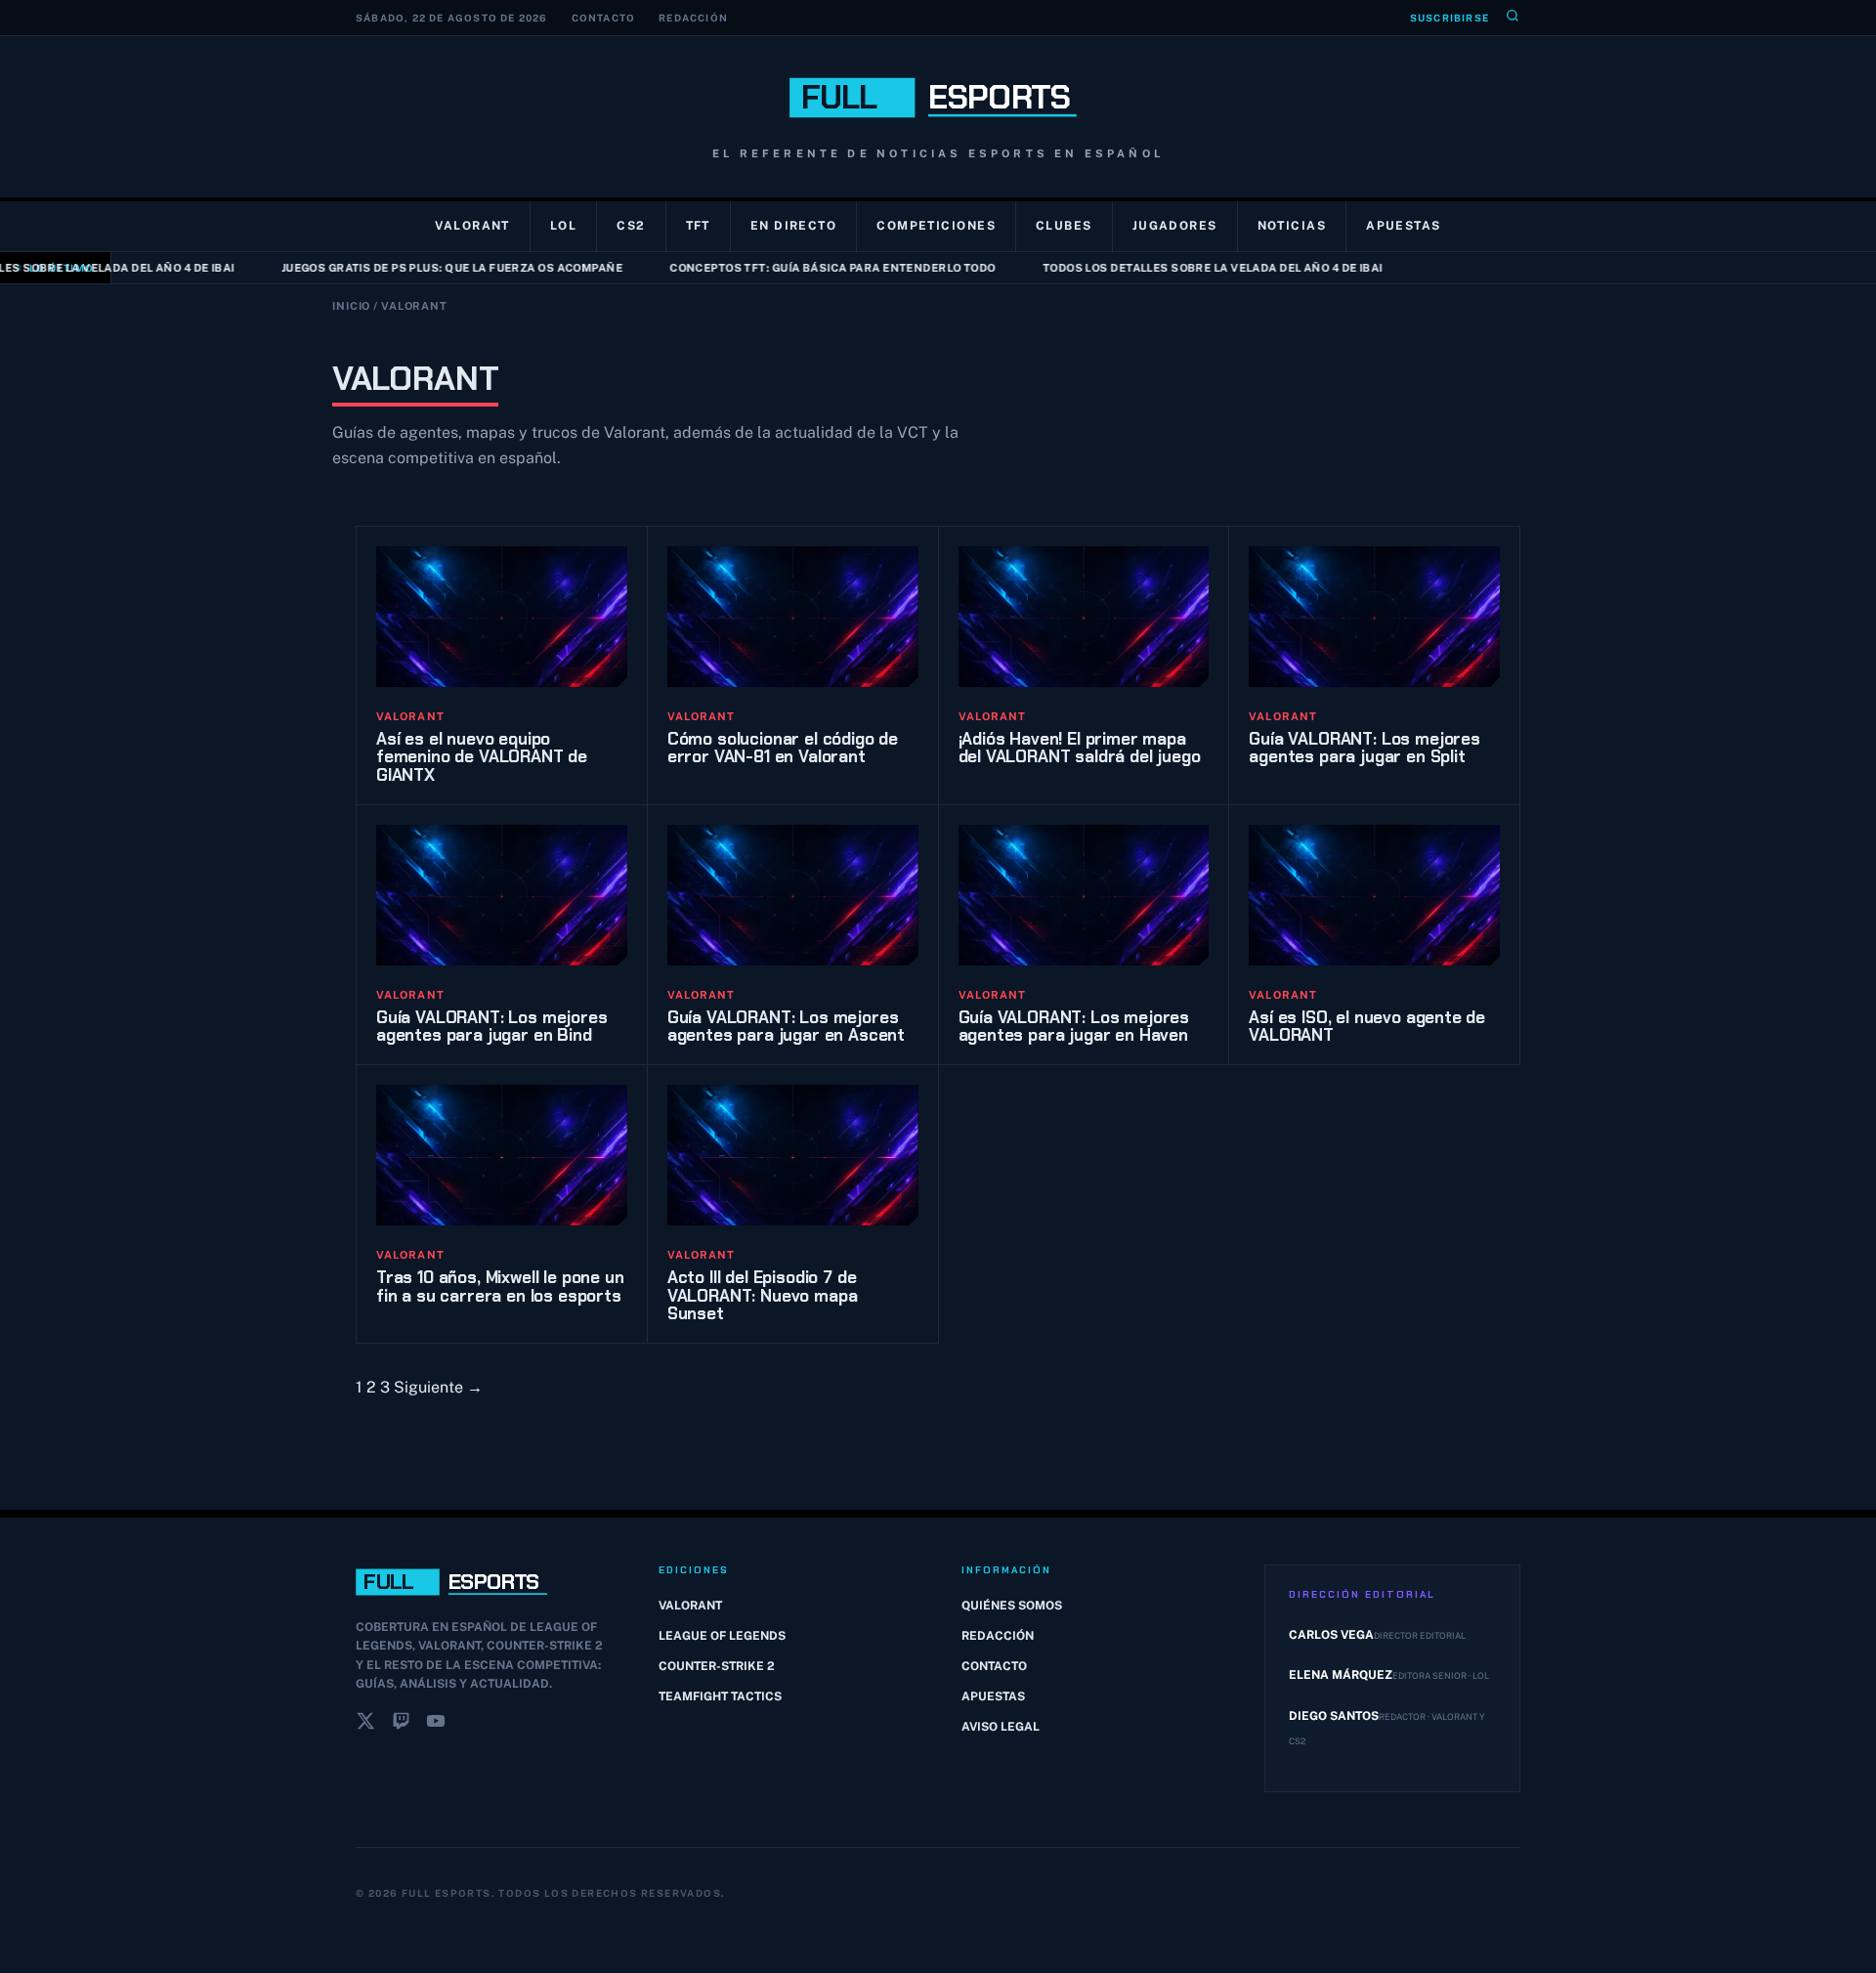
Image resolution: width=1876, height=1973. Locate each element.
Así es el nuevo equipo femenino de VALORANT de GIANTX (482, 757)
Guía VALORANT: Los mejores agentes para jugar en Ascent (786, 1027)
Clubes (1064, 226)
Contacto (604, 18)
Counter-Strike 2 (717, 1666)
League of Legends (722, 1636)
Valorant (472, 226)
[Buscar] (1513, 18)
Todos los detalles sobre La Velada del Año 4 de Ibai (1180, 268)
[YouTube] (436, 1725)
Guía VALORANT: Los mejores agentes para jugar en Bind (492, 1027)
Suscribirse (1450, 18)
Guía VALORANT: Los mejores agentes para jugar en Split (1364, 748)
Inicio (351, 306)
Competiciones (936, 226)
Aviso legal (1001, 1727)
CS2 (631, 226)
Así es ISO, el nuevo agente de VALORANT (1367, 1027)
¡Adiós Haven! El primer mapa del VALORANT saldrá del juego (1080, 748)
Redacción (693, 18)
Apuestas (1404, 226)
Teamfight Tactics (720, 1696)
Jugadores (1175, 226)
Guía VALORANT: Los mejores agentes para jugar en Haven (1074, 1027)
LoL (563, 226)
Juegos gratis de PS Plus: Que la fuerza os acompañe (420, 268)
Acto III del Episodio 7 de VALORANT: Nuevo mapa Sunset (763, 1295)
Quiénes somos (1012, 1606)
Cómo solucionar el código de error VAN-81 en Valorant (783, 748)
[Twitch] (401, 1725)
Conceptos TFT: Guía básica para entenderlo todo (800, 268)
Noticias (1292, 226)
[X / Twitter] (365, 1725)
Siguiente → (438, 1387)
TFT (698, 226)
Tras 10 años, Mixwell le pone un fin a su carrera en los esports (500, 1287)
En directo (793, 226)
